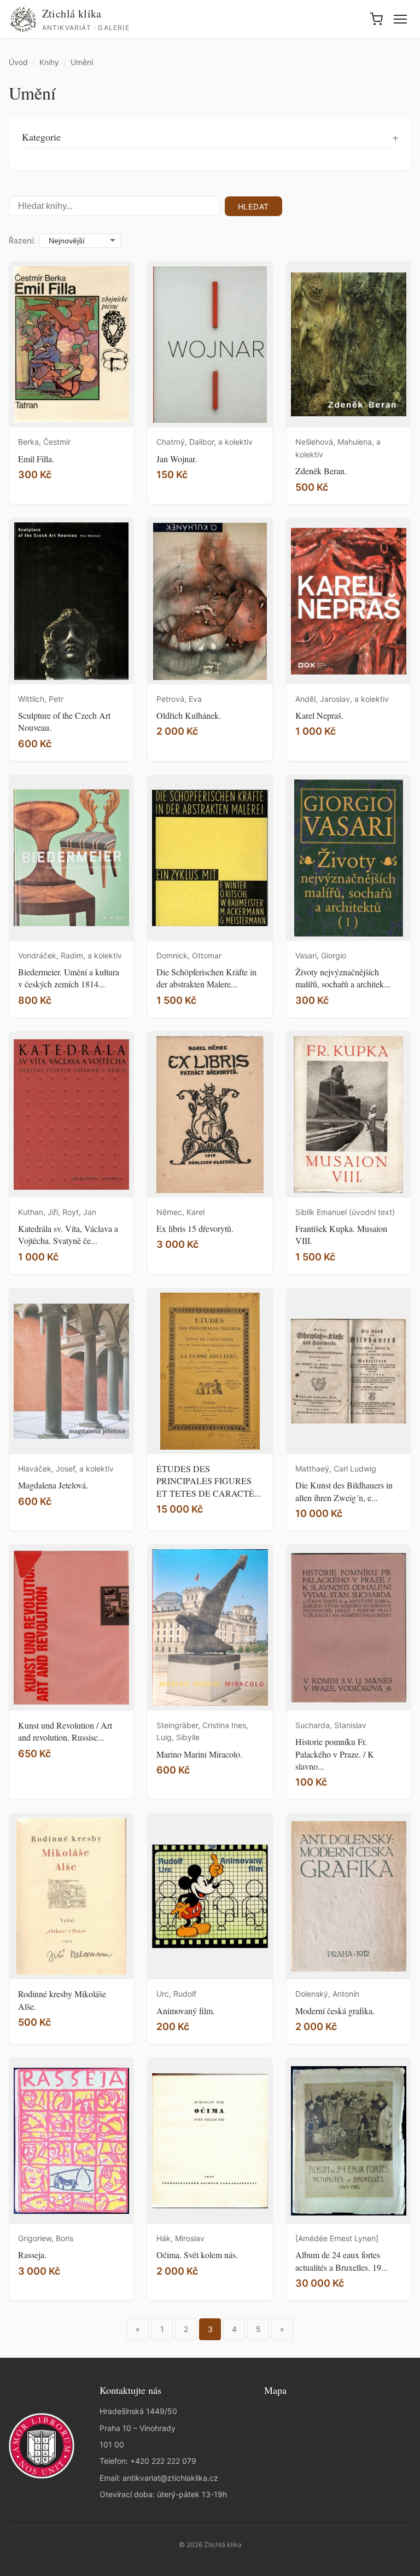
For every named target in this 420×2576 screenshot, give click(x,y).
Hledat (253, 207)
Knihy (49, 62)
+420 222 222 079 (163, 2461)
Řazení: (22, 240)
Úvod (18, 62)
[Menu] (400, 19)
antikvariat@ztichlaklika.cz (170, 2478)
